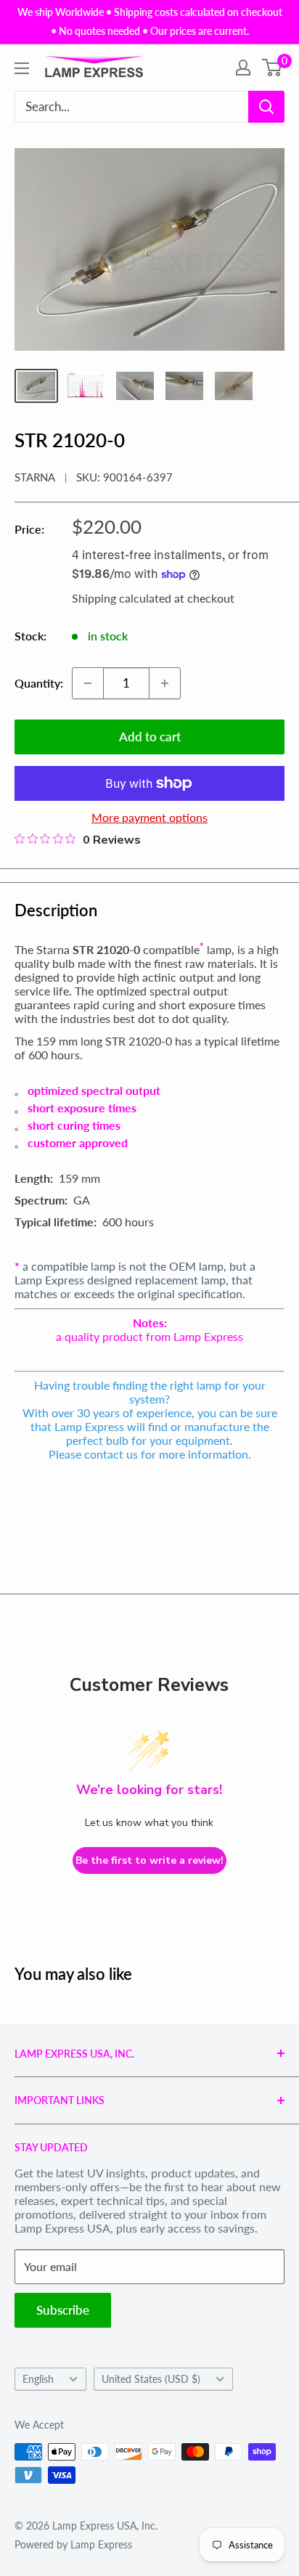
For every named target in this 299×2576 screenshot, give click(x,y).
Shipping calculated (122, 598)
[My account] (243, 68)
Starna (35, 477)
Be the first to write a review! (149, 1860)
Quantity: (39, 683)
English (38, 2379)
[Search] (266, 107)
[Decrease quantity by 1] (88, 683)
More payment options (149, 817)
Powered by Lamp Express (73, 2544)
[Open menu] (22, 68)
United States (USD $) (151, 2379)
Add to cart (150, 737)
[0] (273, 68)
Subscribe (63, 2310)
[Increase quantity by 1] (165, 683)
